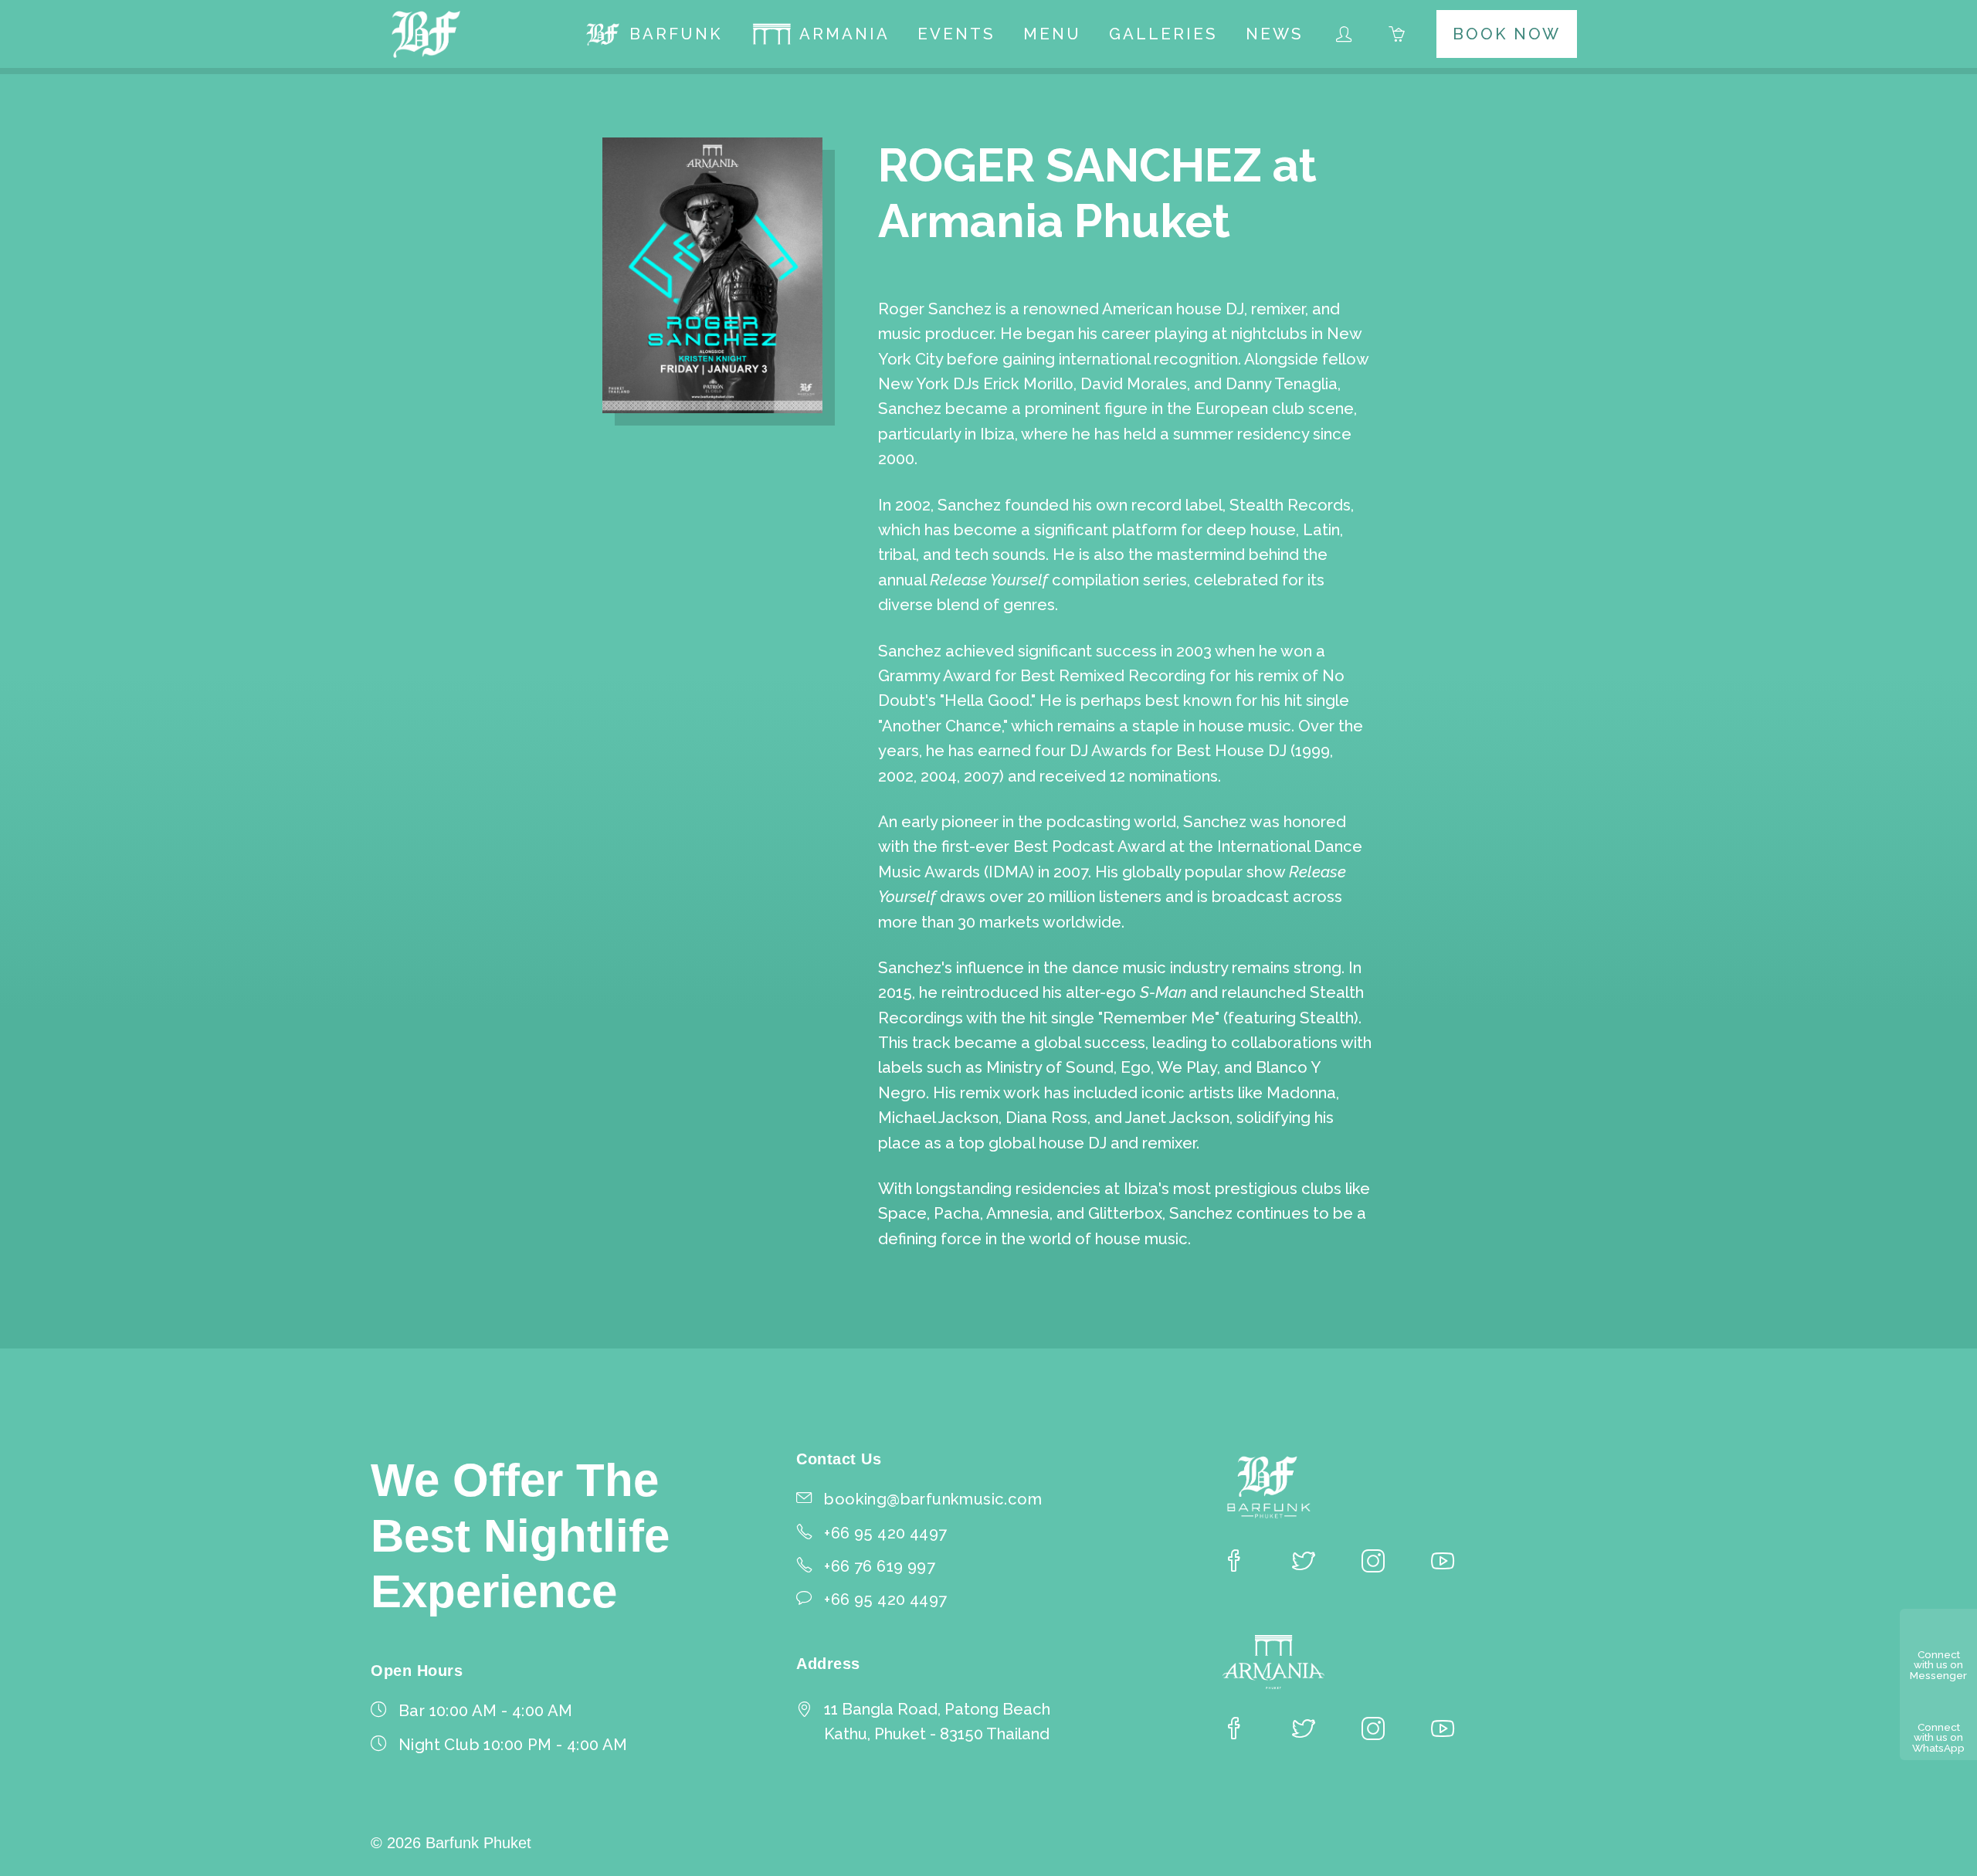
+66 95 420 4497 (885, 1600)
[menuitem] (653, 34)
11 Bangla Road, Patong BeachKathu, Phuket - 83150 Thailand (937, 1722)
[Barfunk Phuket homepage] (427, 34)
